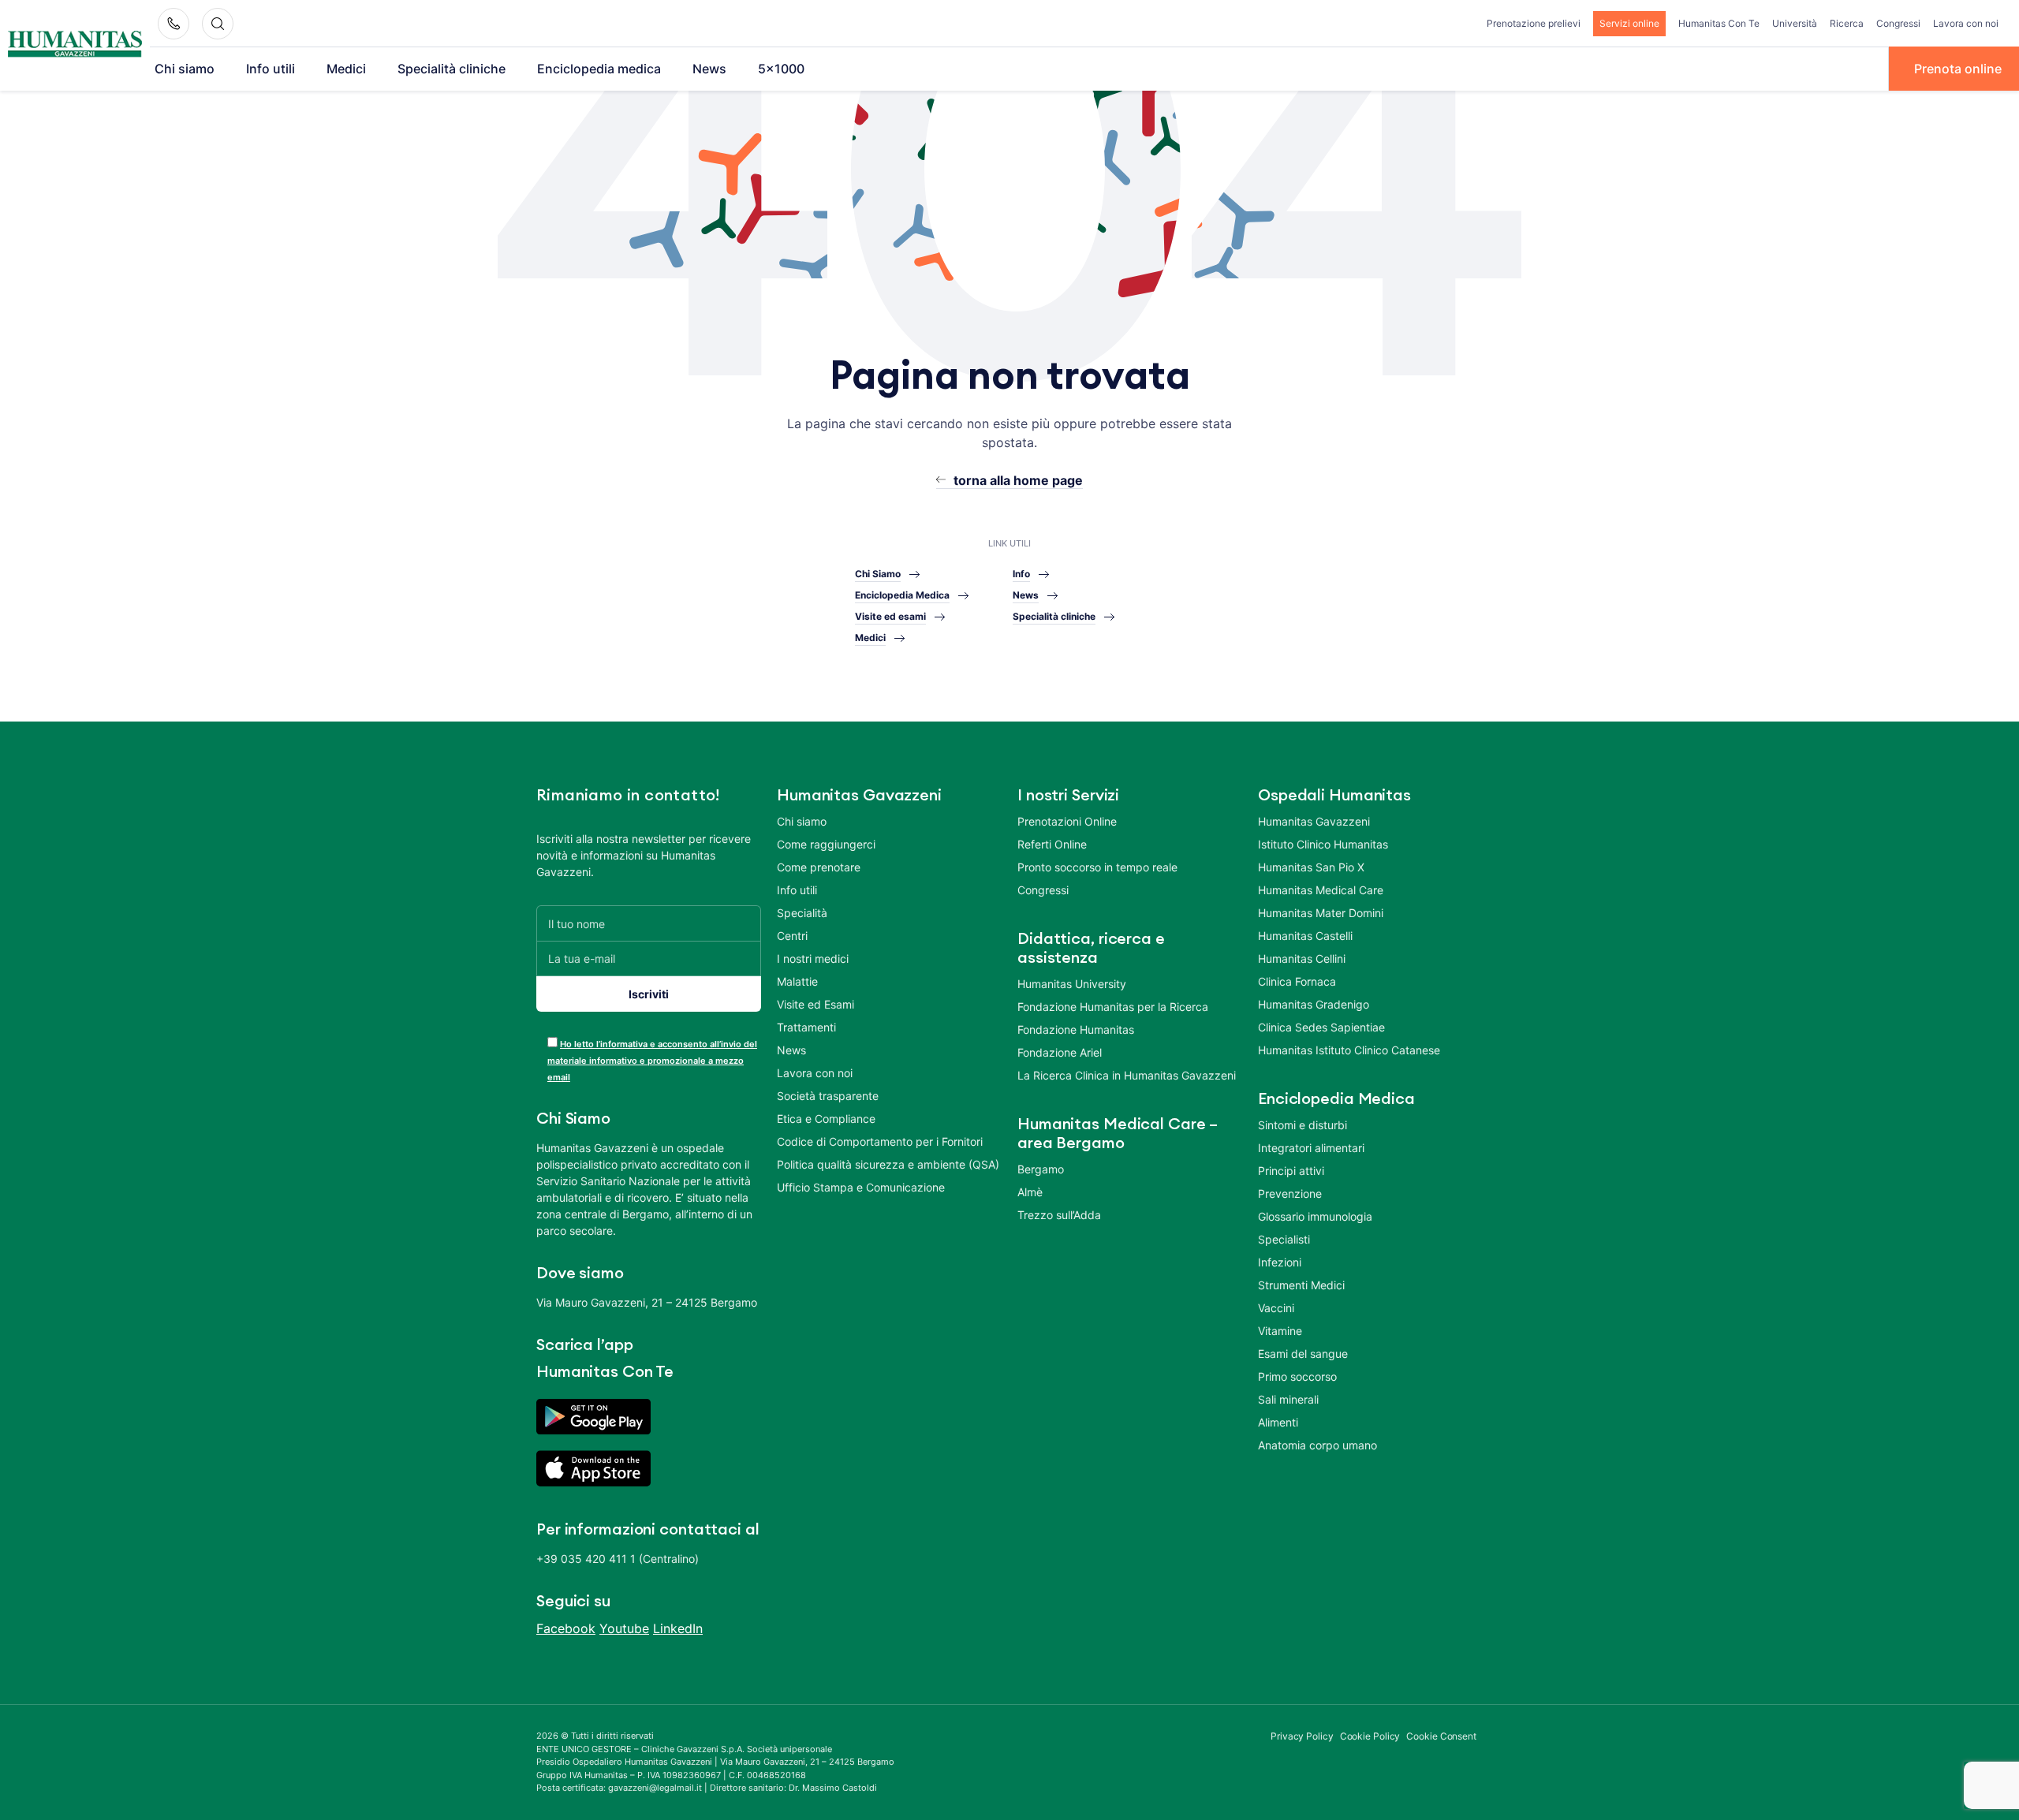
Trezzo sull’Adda (1059, 1215)
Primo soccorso (1297, 1376)
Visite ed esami (890, 616)
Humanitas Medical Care (1321, 890)
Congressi (1898, 23)
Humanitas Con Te (1719, 23)
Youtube (624, 1628)
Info (1021, 574)
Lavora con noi (1966, 23)
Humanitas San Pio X (1311, 867)
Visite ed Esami (815, 1004)
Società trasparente (828, 1096)
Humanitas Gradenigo (1314, 1004)
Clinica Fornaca (1297, 981)
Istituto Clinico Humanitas (1323, 844)
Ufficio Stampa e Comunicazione (861, 1187)
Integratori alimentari (1311, 1148)
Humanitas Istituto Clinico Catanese (1349, 1050)
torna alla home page (1018, 480)
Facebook (566, 1628)
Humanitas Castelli (1305, 936)
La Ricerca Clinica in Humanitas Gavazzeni (1127, 1075)
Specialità (802, 913)
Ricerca (1847, 23)
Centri (792, 936)
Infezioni (1280, 1262)
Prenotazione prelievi (1534, 23)
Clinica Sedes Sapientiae (1321, 1027)
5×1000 (781, 69)
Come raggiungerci (826, 844)
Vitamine (1280, 1331)
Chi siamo (185, 69)
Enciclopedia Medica (902, 595)
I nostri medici (813, 958)
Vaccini (1276, 1308)
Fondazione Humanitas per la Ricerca (1113, 1007)
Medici (346, 69)
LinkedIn (678, 1628)
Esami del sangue (1303, 1354)
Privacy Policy (1302, 1736)
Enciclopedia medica (599, 69)
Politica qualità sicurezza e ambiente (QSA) (888, 1164)
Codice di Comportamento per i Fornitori (880, 1141)
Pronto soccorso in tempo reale (1097, 867)
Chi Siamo (878, 574)
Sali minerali (1288, 1399)
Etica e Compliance (826, 1119)
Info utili (271, 69)
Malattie (797, 981)
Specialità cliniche (452, 69)
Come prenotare (819, 867)
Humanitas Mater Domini (1321, 913)
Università (1795, 23)
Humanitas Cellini (1302, 958)
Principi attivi (1291, 1171)
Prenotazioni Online (1067, 821)
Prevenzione (1290, 1193)
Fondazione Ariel (1060, 1052)
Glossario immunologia (1315, 1216)
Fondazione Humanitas (1076, 1029)
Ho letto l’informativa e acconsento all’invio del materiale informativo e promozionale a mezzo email (652, 1061)
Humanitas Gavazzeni (1314, 821)
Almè (1030, 1192)
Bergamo (1041, 1169)
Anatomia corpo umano (1317, 1445)
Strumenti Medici (1301, 1285)
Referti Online (1052, 844)
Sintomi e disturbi (1302, 1125)
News (709, 69)
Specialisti (1284, 1239)
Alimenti (1278, 1422)
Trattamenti (806, 1027)
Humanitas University (1072, 984)
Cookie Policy (1370, 1736)
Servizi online (1629, 23)
